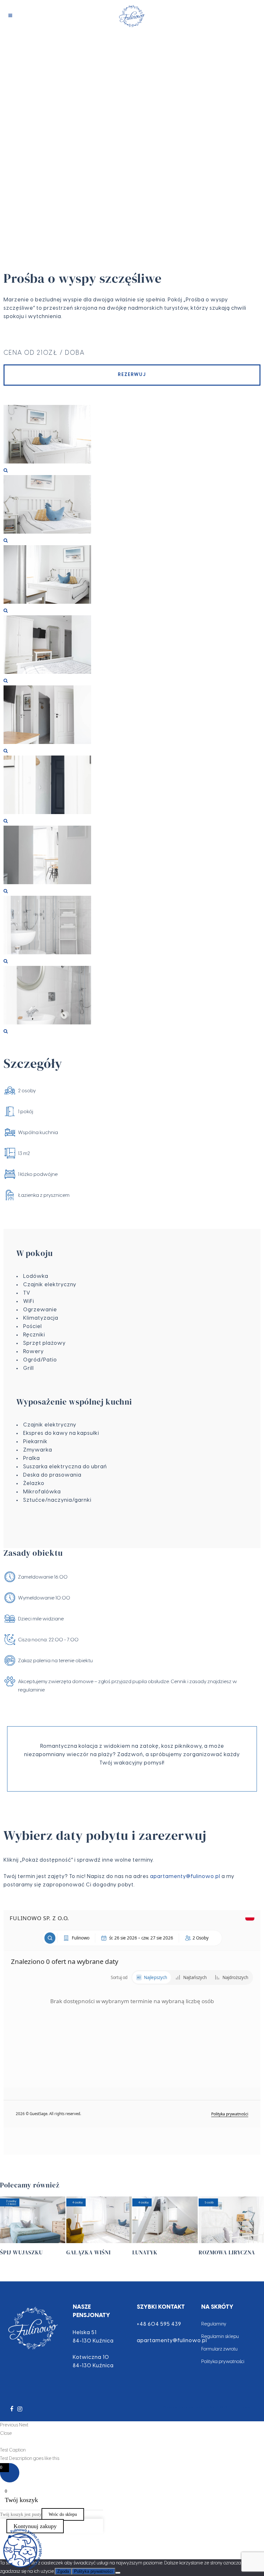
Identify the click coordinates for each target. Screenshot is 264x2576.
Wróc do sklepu (63, 2514)
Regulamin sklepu (220, 2337)
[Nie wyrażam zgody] (118, 2573)
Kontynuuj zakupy (35, 2526)
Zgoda (63, 2571)
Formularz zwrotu (219, 2349)
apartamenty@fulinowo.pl (185, 1877)
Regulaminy (214, 2324)
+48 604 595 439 (159, 2324)
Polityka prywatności (223, 2362)
